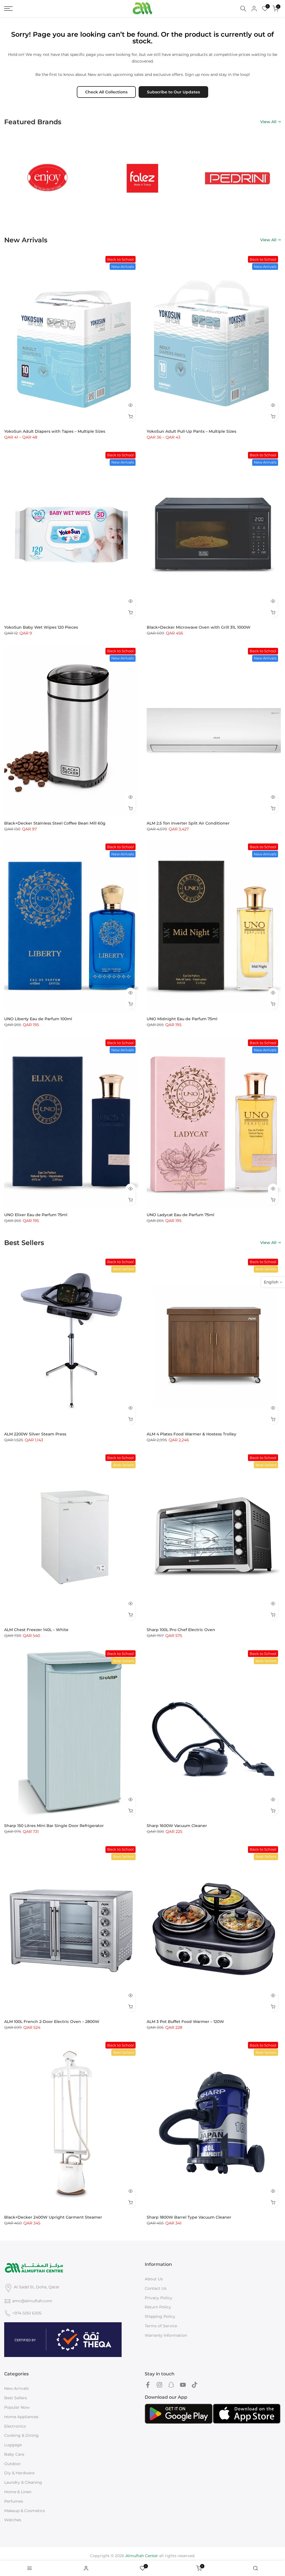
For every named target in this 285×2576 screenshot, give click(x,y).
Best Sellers (16, 2398)
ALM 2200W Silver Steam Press (35, 1434)
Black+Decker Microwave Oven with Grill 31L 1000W (199, 627)
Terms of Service (161, 2326)
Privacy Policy (159, 2298)
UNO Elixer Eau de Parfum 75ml (36, 1215)
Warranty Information (166, 2335)
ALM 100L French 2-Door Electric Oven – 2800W (52, 2022)
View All (268, 122)
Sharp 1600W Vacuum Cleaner (177, 1826)
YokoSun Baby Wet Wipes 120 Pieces (41, 627)
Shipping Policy (160, 2316)
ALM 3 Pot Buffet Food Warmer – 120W (185, 2022)
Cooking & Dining (21, 2435)
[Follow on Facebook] (148, 2385)
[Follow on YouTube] (183, 2385)
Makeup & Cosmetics (24, 2511)
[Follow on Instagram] (159, 2385)
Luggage (13, 2445)
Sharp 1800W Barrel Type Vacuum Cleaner (189, 2217)
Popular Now (17, 2407)
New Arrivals (16, 2388)
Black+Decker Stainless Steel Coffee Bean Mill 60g (55, 823)
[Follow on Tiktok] (195, 2385)
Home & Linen (18, 2492)
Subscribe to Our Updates (173, 92)
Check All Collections (106, 92)
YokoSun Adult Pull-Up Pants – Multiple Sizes (191, 431)
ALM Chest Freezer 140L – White (36, 1630)
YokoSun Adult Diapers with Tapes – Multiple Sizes (55, 431)
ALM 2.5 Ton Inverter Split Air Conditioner (188, 823)
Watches (13, 2520)
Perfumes (14, 2501)
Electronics (15, 2426)
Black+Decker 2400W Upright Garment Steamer (53, 2217)
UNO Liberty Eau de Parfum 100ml (38, 1019)
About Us (154, 2279)
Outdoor (13, 2464)
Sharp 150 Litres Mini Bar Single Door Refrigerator (54, 1826)
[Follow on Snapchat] (171, 2385)
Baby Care (14, 2454)
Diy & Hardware (19, 2473)
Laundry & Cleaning (23, 2482)
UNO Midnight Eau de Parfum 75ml (182, 1019)
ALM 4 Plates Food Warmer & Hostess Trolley (191, 1434)
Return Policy (158, 2307)
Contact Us (156, 2288)
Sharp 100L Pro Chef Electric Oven (181, 1630)
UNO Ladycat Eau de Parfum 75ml (180, 1215)
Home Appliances (21, 2417)
